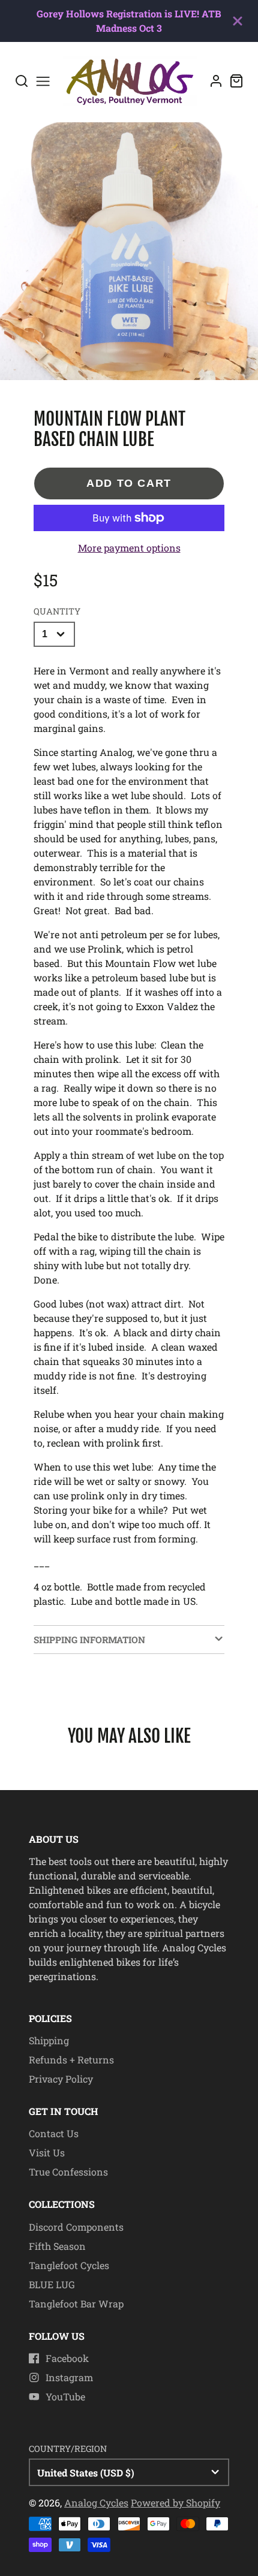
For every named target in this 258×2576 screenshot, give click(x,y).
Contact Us (54, 2133)
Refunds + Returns (71, 2060)
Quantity (57, 611)
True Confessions (68, 2172)
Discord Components (76, 2227)
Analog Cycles (96, 2503)
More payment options (129, 548)
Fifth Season (57, 2246)
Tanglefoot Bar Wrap (76, 2304)
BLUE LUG (52, 2284)
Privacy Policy (61, 2079)
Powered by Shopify (175, 2503)
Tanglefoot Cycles (69, 2265)
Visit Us (47, 2152)
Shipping (49, 2040)
